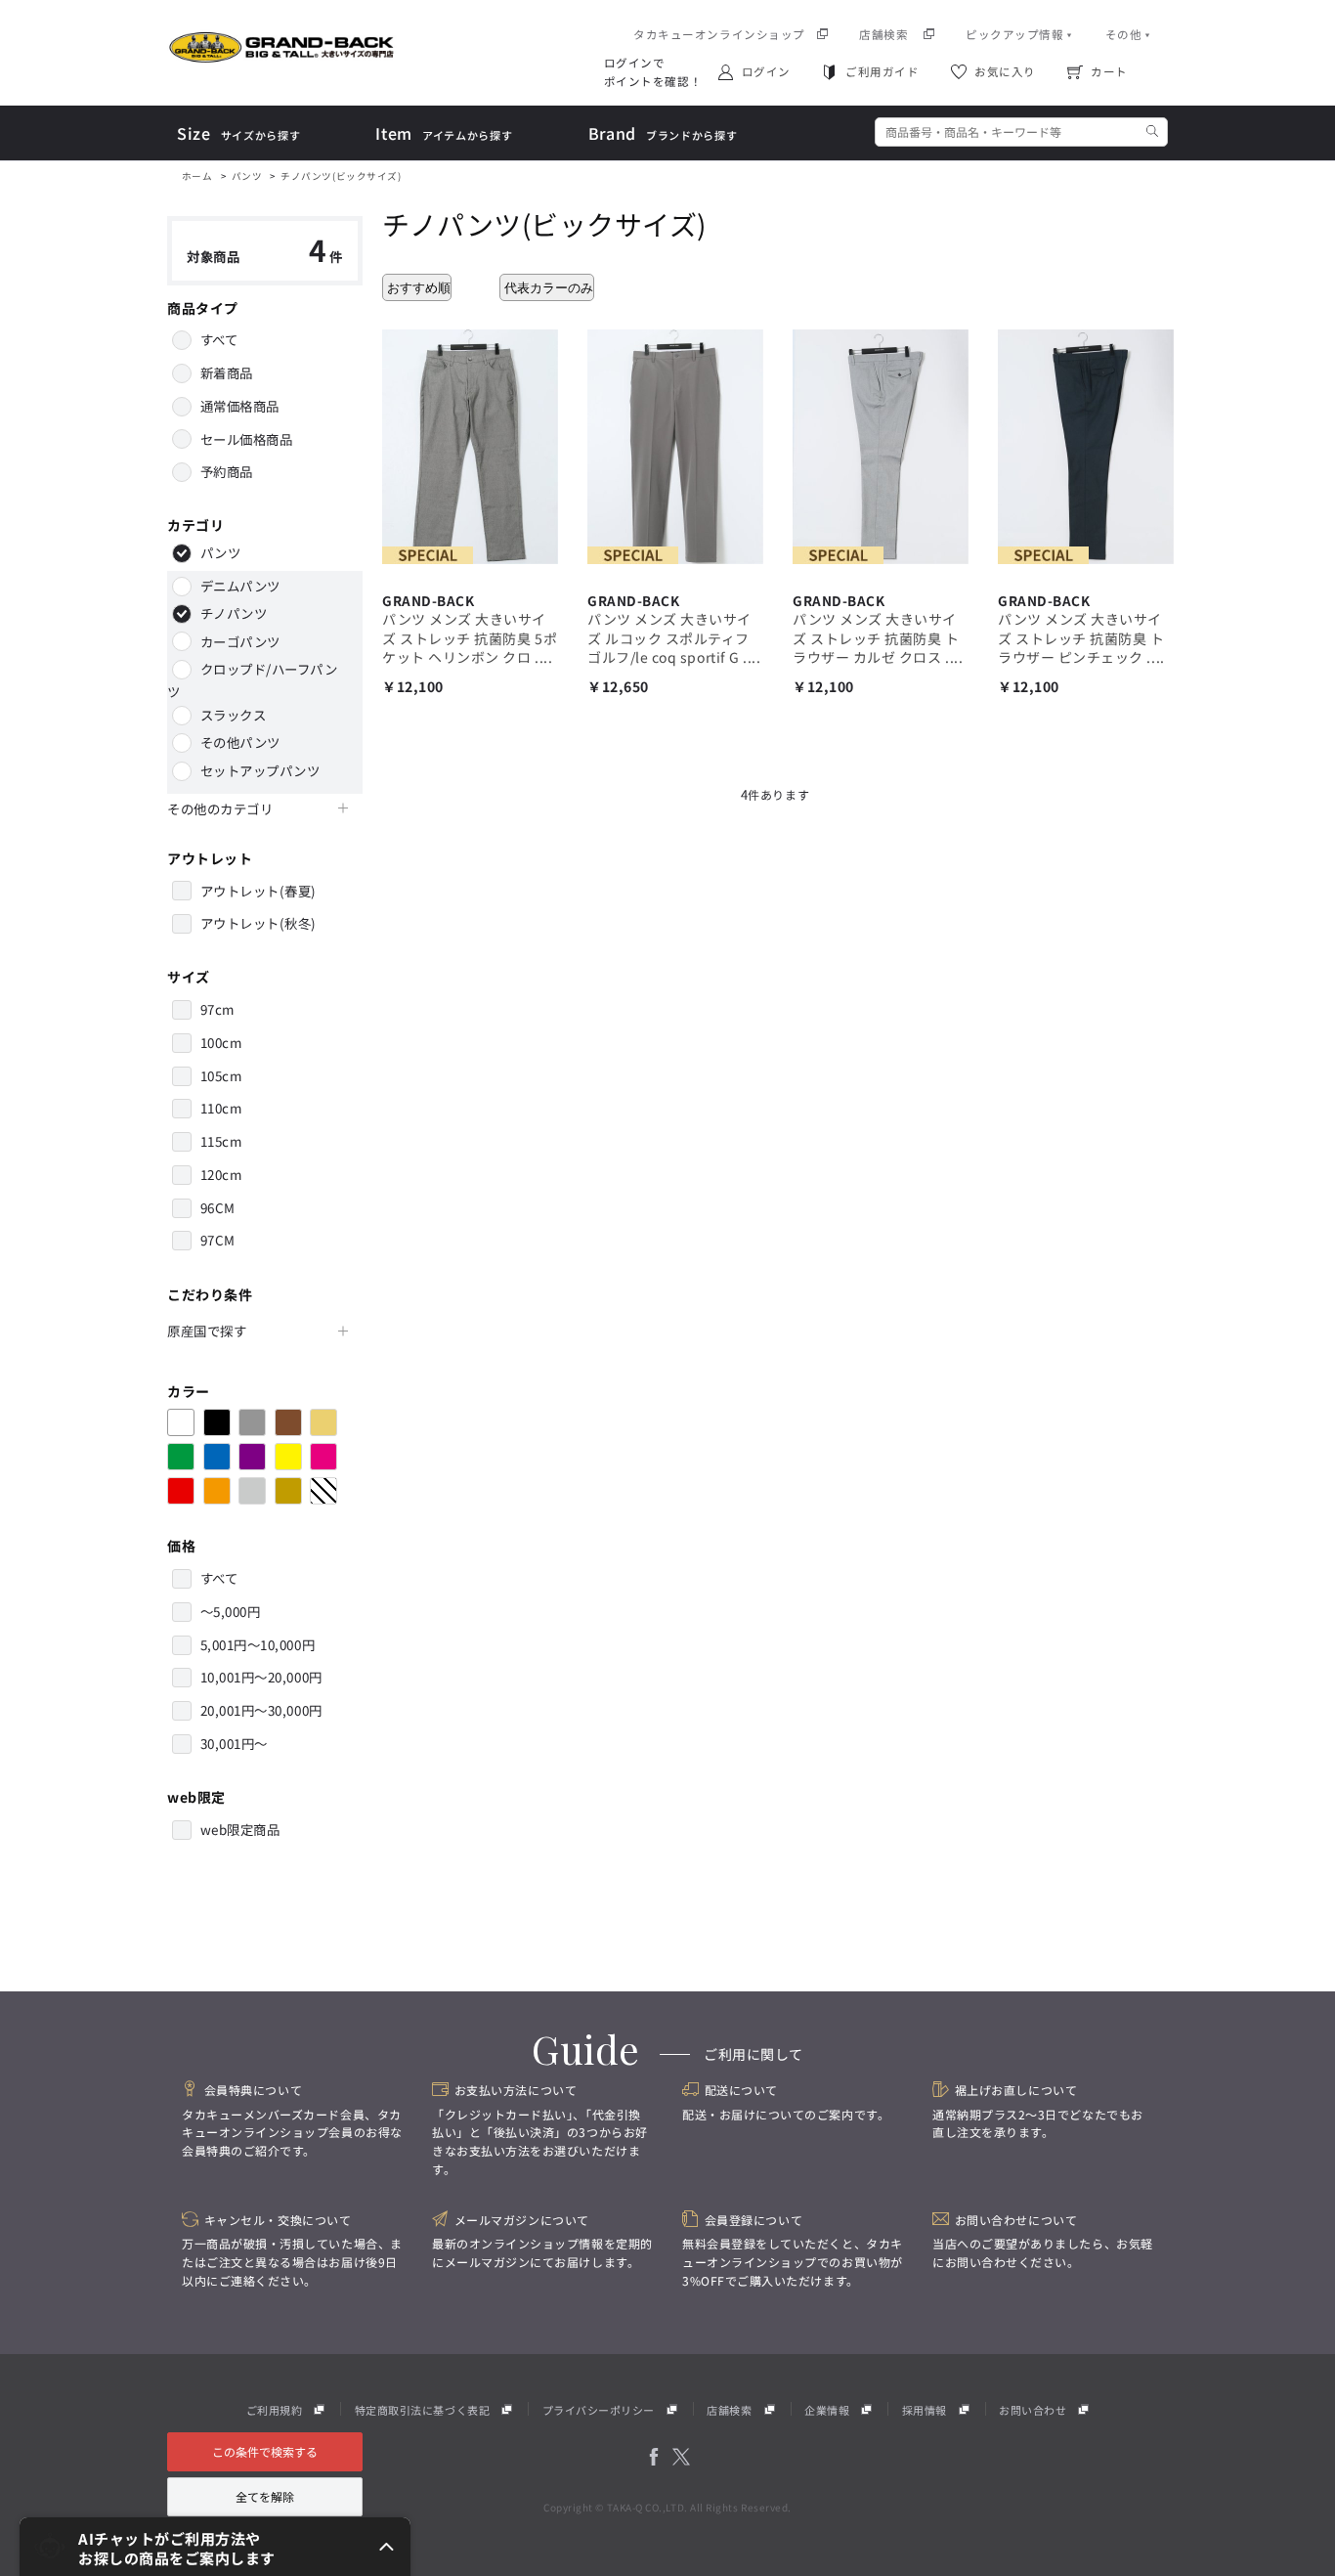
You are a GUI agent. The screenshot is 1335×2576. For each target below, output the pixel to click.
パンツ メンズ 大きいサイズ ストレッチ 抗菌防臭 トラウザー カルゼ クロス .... (878, 638)
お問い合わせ (1033, 2410)
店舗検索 (729, 2410)
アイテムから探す (444, 134)
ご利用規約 (275, 2410)
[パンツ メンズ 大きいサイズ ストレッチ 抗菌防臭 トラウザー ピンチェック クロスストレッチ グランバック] (1086, 444)
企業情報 (827, 2410)
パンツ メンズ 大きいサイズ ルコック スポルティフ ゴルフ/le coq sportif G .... (674, 638)
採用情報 (925, 2410)
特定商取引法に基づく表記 (422, 2410)
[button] (215, 2547)
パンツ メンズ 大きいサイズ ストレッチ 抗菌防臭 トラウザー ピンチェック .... (1081, 638)
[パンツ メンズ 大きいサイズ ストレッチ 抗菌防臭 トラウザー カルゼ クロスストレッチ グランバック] (881, 444)
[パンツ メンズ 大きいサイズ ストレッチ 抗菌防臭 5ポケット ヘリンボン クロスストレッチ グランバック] (470, 444)
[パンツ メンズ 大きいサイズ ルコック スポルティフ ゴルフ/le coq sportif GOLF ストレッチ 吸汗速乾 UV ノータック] (675, 444)
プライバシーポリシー (599, 2410)
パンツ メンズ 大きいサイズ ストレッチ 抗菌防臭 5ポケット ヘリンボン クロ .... (470, 638)
